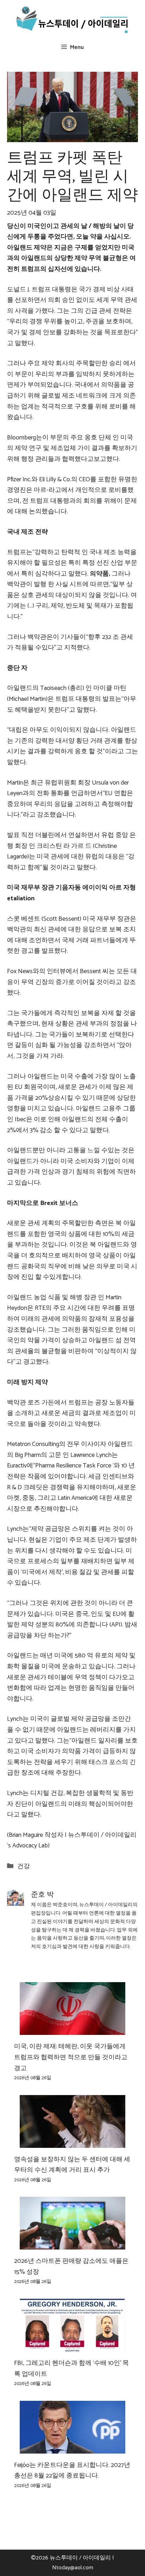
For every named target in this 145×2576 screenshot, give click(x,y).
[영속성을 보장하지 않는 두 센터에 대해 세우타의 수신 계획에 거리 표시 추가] (72, 2142)
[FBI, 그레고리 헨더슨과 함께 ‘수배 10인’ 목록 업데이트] (72, 2346)
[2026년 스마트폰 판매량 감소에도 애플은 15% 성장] (72, 2244)
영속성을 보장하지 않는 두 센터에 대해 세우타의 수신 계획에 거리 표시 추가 (72, 2165)
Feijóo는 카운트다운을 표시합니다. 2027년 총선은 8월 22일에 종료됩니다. (72, 2471)
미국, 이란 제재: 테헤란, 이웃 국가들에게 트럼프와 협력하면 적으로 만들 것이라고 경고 (71, 2057)
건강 (24, 1866)
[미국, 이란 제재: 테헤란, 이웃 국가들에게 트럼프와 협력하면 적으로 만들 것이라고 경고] (72, 2030)
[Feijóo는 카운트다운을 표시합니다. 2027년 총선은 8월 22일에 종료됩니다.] (72, 2448)
